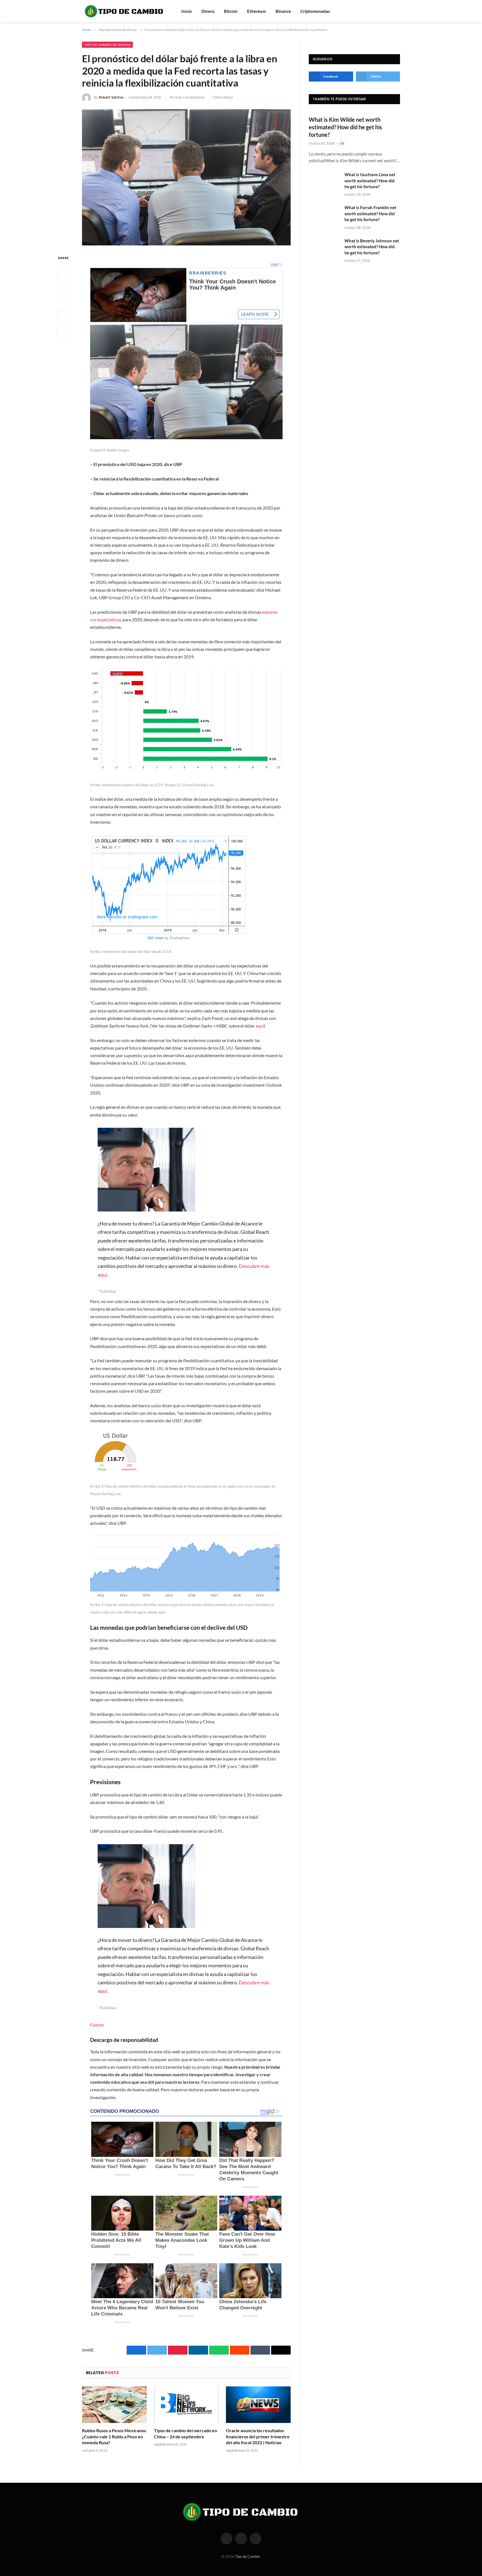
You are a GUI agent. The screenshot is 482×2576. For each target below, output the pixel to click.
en (342, 143)
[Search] (390, 11)
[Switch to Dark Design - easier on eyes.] (397, 11)
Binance (283, 11)
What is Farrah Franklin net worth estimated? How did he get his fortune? (370, 213)
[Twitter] (63, 289)
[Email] (63, 333)
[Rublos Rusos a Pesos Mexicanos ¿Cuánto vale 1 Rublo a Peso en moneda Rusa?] (114, 2405)
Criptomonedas (315, 11)
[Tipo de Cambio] (124, 11)
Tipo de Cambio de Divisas (107, 45)
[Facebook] (63, 274)
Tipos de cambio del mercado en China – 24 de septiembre (185, 2433)
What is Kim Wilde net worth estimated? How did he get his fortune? (345, 127)
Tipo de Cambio (247, 2556)
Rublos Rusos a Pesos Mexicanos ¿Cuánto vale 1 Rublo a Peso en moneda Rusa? (114, 2437)
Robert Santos (111, 97)
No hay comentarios (187, 97)
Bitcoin (231, 11)
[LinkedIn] (63, 304)
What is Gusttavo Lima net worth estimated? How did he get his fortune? (370, 181)
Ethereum (257, 11)
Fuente (97, 2025)
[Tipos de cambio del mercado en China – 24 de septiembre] (186, 2405)
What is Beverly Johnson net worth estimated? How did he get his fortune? (372, 247)
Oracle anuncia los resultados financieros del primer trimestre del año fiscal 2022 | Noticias (258, 2437)
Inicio (187, 11)
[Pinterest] (63, 318)
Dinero (208, 11)
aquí (260, 1026)
